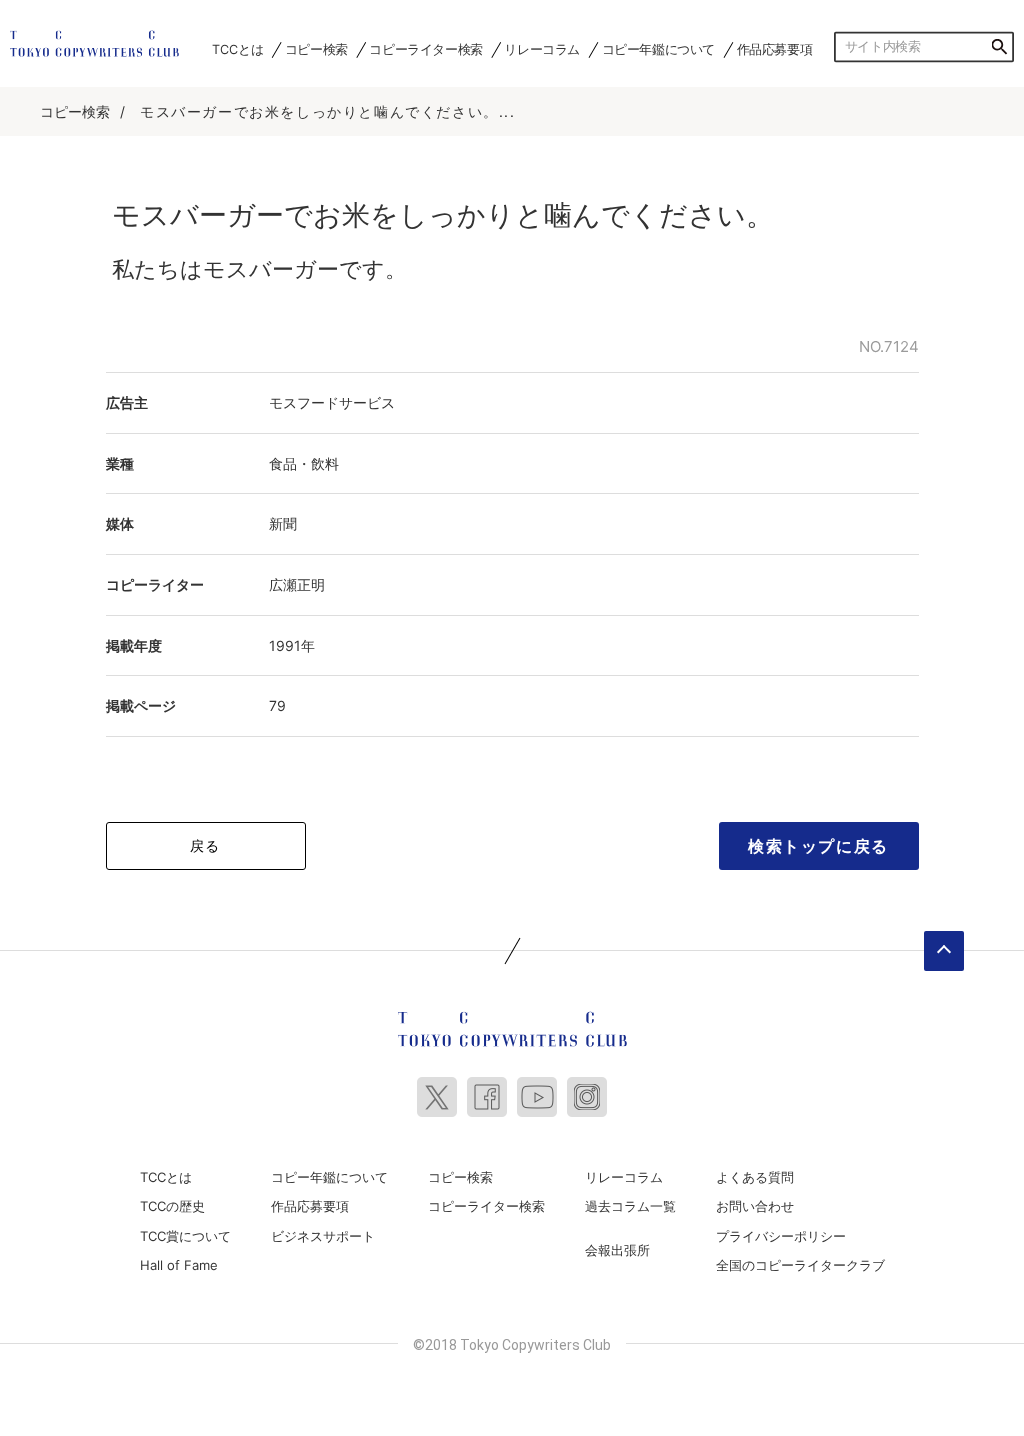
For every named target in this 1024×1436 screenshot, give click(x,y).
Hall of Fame (179, 1265)
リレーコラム (542, 49)
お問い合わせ (755, 1206)
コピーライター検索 (425, 49)
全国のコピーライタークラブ (800, 1265)
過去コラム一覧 (630, 1206)
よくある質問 (755, 1177)
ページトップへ (944, 951)
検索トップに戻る (818, 846)
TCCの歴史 (172, 1206)
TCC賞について (185, 1236)
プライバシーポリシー (781, 1236)
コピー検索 (316, 49)
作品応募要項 (775, 49)
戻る (205, 845)
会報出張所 (617, 1250)
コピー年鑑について (658, 49)
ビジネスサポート (323, 1236)
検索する (999, 47)
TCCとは (237, 49)
